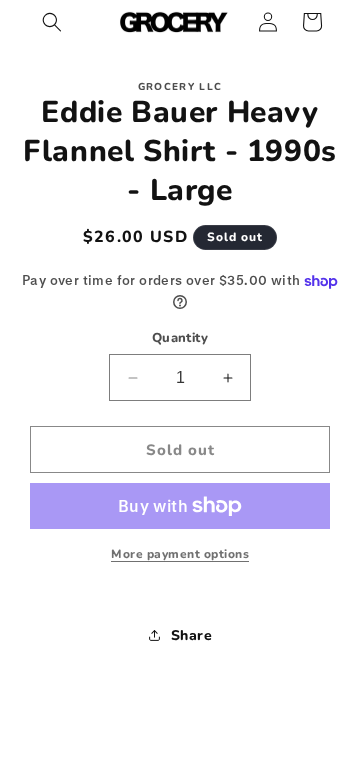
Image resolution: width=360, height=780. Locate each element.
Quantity (180, 338)
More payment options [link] (180, 554)
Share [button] (192, 635)
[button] (52, 22)
